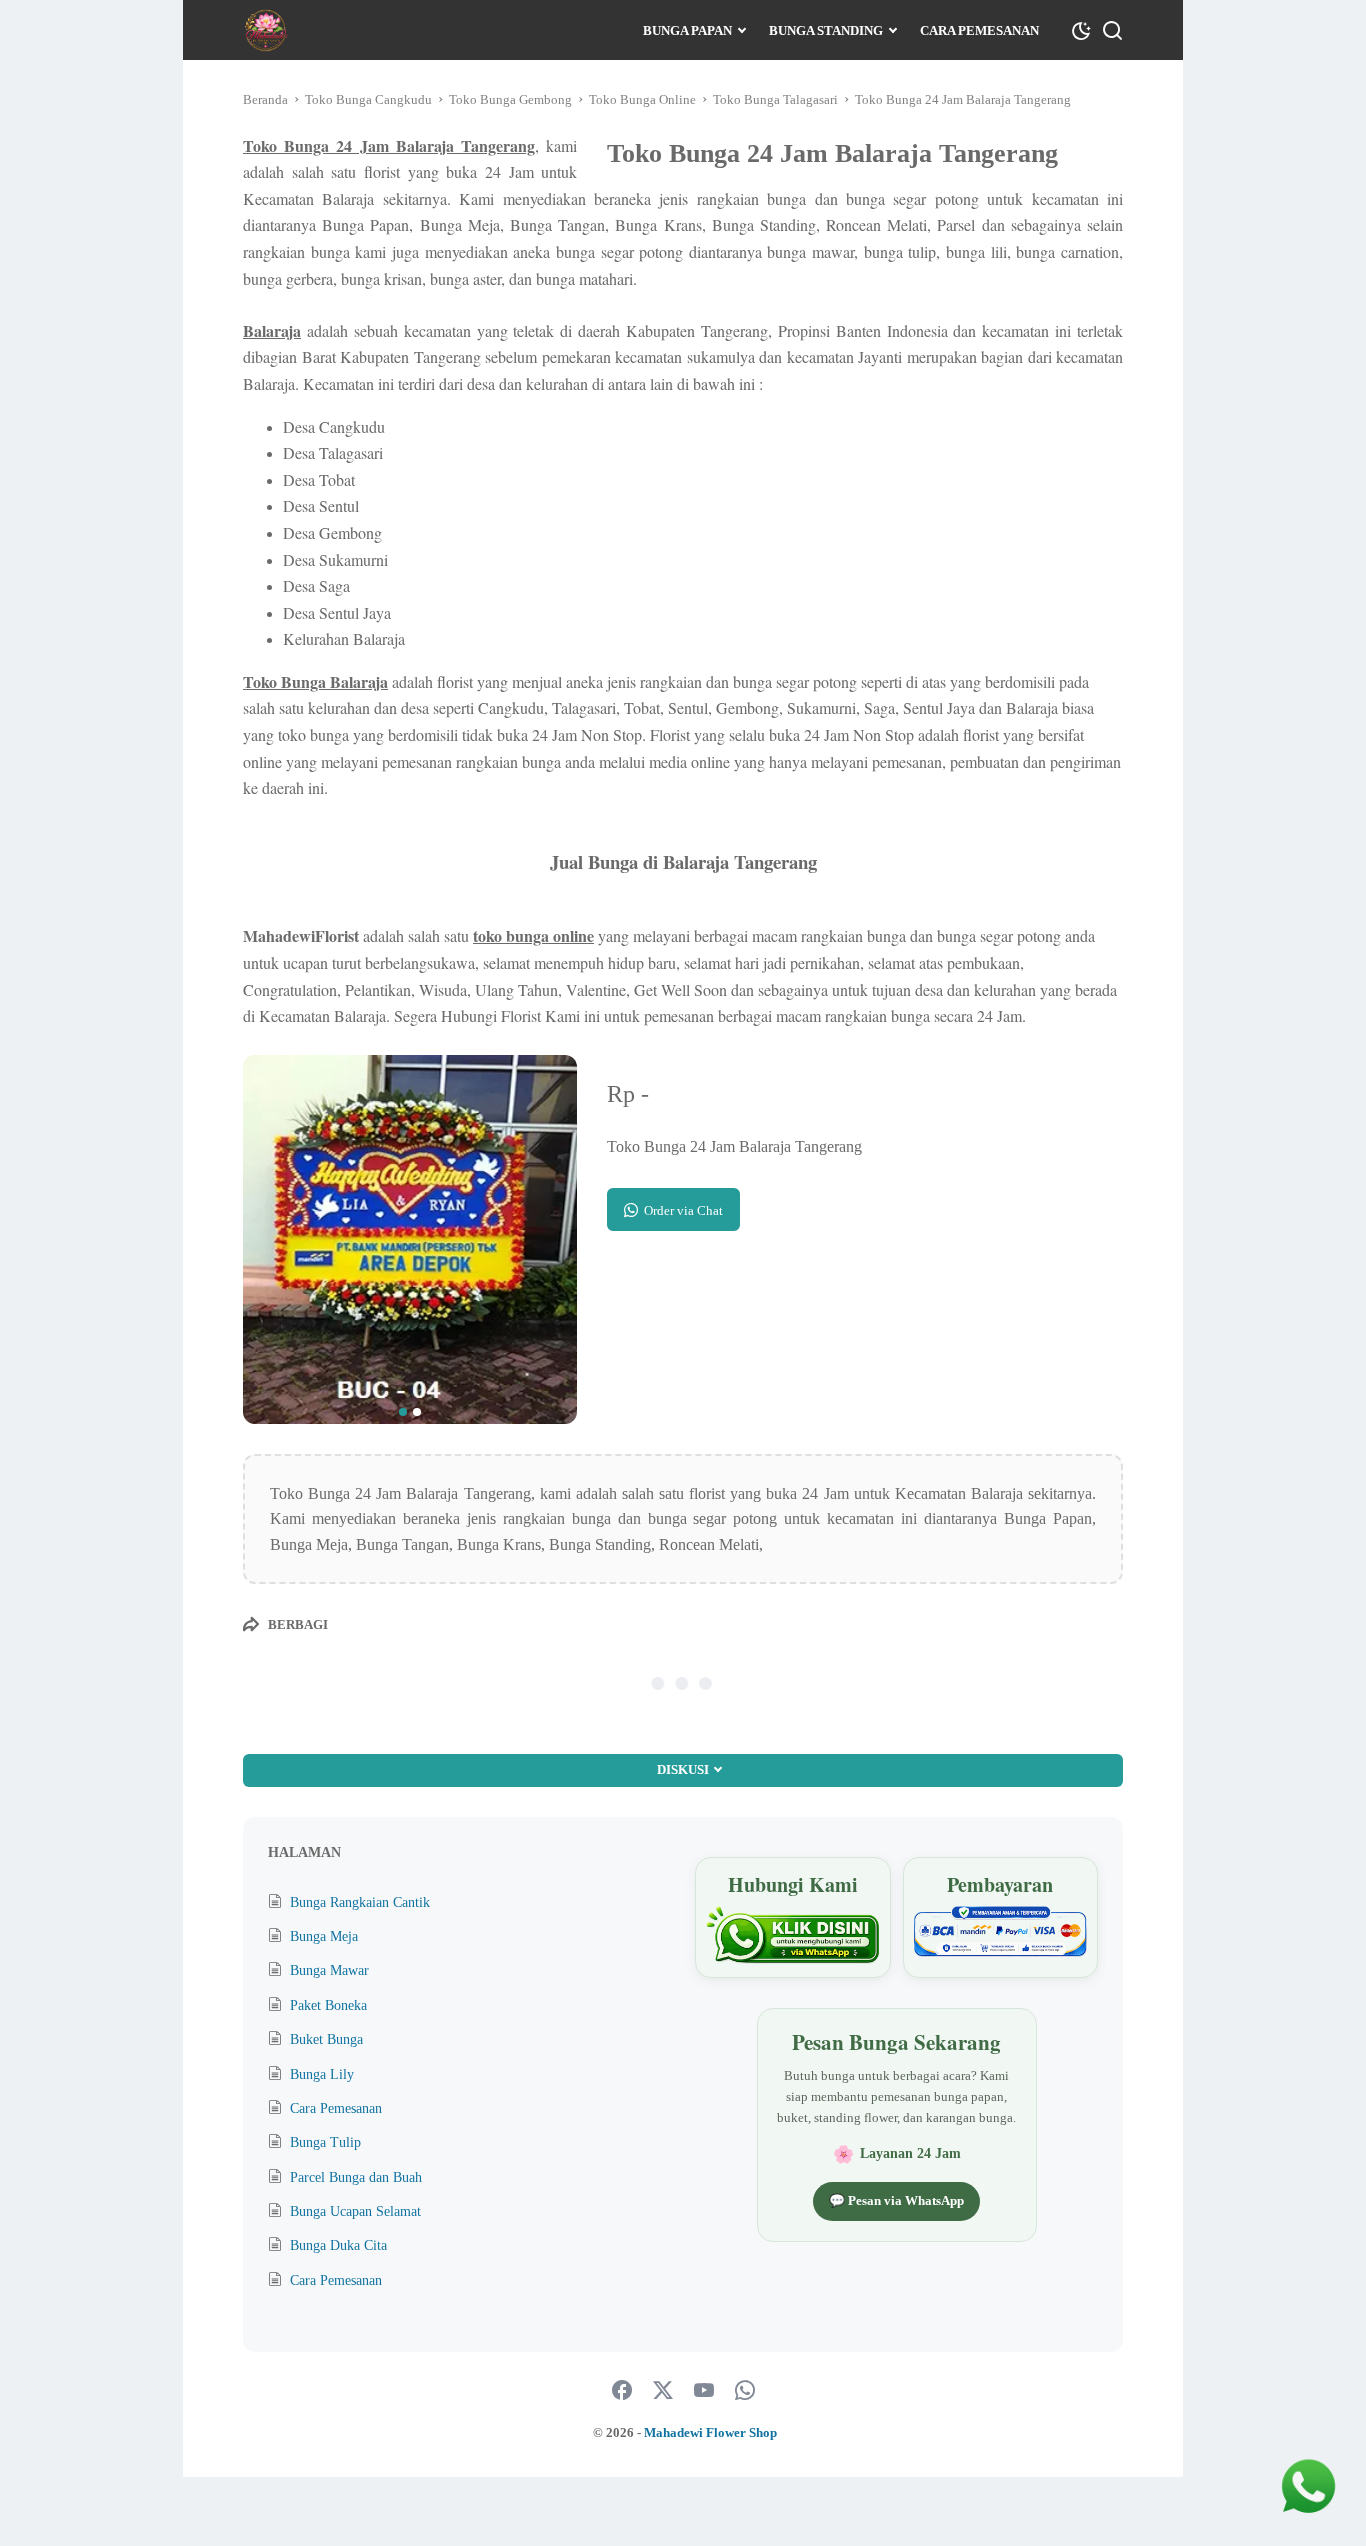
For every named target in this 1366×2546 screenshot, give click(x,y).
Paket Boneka (328, 2005)
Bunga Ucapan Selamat (355, 2211)
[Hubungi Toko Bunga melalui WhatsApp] (792, 1935)
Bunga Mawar (329, 1970)
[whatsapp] (745, 2391)
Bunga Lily (322, 2074)
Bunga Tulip (325, 2142)
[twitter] (663, 2391)
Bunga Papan (687, 30)
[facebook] (622, 2391)
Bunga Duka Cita (338, 2245)
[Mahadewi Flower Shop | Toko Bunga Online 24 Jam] (265, 30)
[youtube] (704, 2391)
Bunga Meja (324, 1936)
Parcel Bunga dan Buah (356, 2177)
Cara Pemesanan (979, 30)
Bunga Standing (826, 30)
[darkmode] (1081, 29)
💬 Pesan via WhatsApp (896, 2200)
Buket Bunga (326, 2039)
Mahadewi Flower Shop (710, 2432)
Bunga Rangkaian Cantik (360, 1902)
